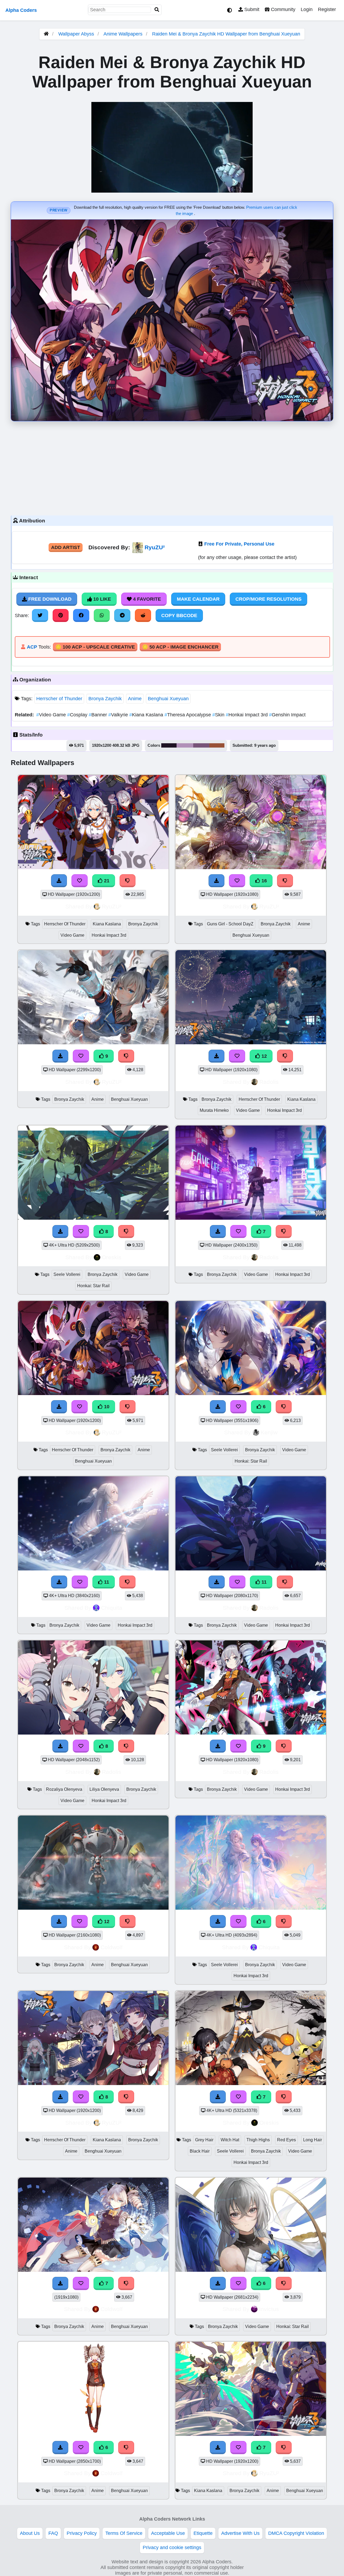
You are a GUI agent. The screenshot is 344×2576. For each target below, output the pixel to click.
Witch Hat (230, 2140)
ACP (32, 647)
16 (264, 881)
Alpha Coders (21, 10)
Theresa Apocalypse (188, 715)
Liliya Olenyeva (104, 1789)
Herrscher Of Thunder (65, 924)
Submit (251, 9)
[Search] (157, 10)
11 (106, 1582)
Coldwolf (112, 1947)
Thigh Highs (258, 2140)
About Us (30, 2533)
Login (307, 9)
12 (264, 1056)
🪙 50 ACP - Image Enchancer (180, 647)
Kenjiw (269, 1432)
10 (106, 1407)
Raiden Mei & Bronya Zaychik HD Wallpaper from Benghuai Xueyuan (226, 34)
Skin (219, 715)
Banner (98, 715)
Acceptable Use (168, 2533)
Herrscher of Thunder (59, 699)
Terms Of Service (124, 2533)
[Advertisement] (172, 467)
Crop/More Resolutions (268, 599)
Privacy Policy (82, 2533)
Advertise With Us (240, 2533)
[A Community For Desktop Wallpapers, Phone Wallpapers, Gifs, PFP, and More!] (46, 34)
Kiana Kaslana (147, 715)
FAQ (53, 2533)
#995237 (217, 745)
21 (106, 881)
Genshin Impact (287, 715)
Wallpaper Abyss (76, 34)
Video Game (52, 715)
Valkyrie (119, 715)
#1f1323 (169, 745)
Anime (135, 699)
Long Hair (313, 2140)
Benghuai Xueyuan (168, 699)
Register (327, 9)
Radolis (269, 1082)
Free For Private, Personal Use (239, 544)
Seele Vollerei (67, 1274)
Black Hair (200, 2151)
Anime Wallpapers (124, 34)
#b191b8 (185, 745)
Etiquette (203, 2533)
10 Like (101, 599)
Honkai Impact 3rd (247, 715)
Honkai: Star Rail (93, 1286)
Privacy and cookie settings (172, 2547)
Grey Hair (204, 2140)
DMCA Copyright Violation (296, 2533)
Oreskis (112, 1257)
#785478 (201, 745)
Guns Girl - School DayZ (230, 924)
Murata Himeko (214, 1110)
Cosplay (78, 715)
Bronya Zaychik (105, 699)
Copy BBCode (179, 615)
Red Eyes (286, 2140)
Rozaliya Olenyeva (64, 1789)
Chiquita (112, 1608)
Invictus (269, 2309)
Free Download (49, 599)
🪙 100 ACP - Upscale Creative (95, 647)
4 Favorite (146, 599)
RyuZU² (155, 547)
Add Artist (66, 547)
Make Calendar (198, 599)
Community (282, 9)
